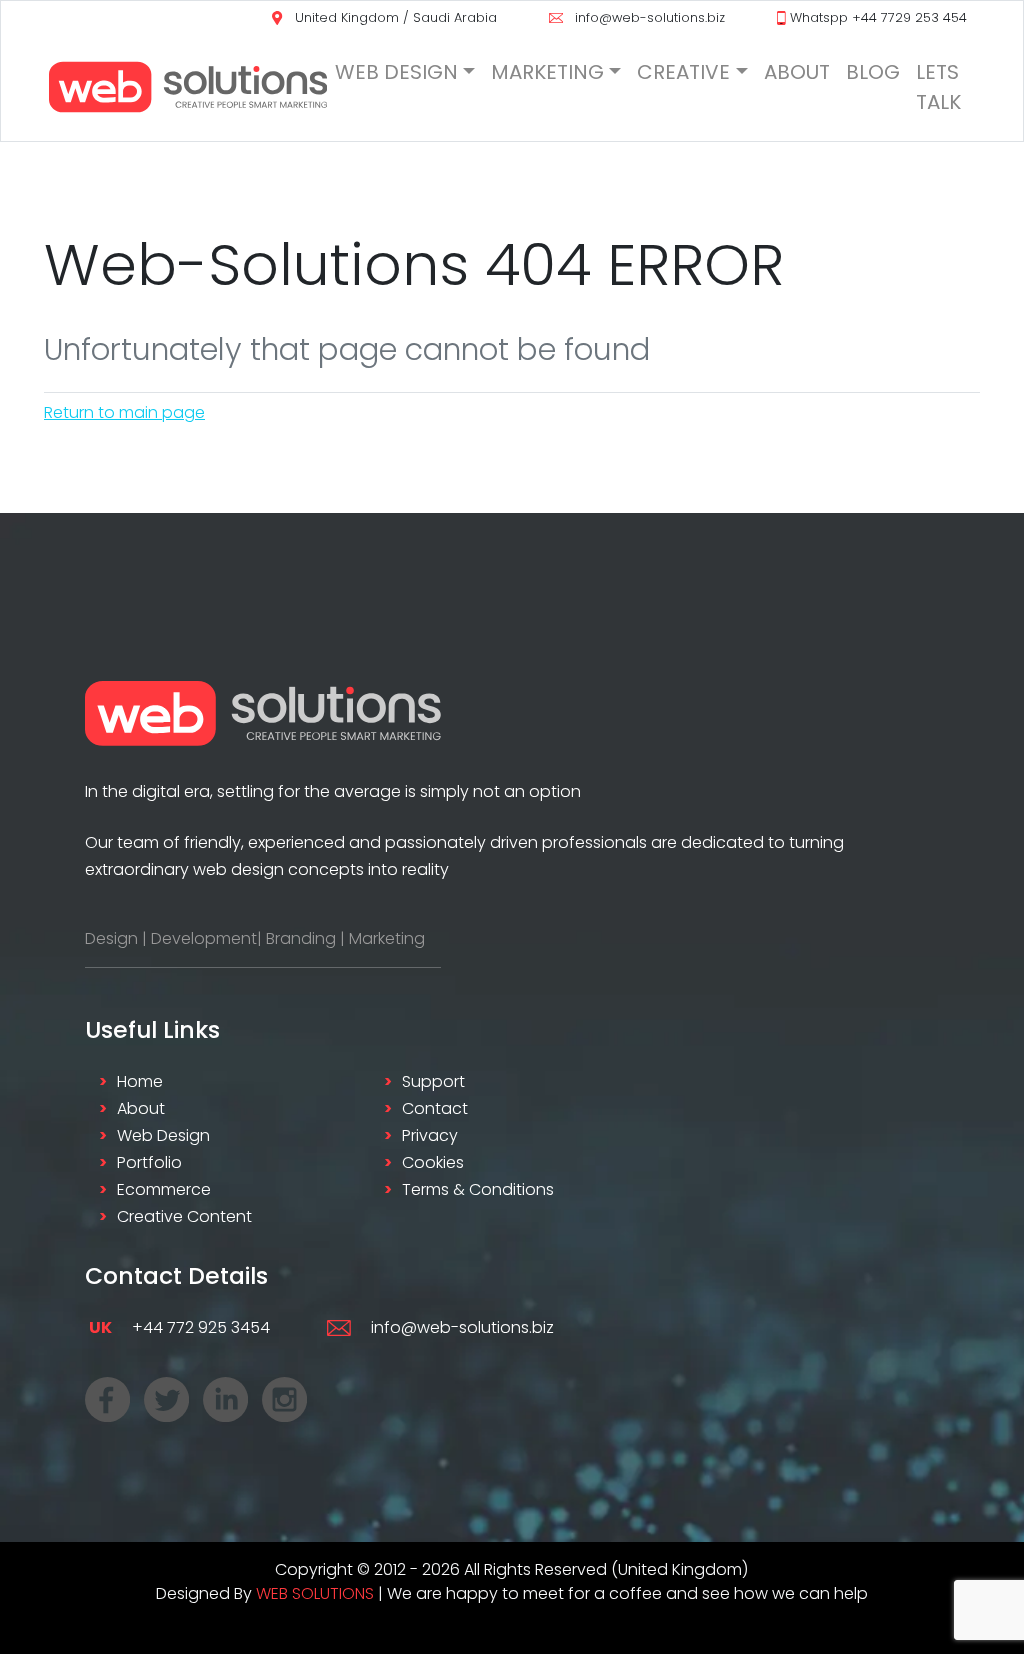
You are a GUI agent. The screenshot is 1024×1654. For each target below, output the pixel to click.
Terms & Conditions (478, 1189)
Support (433, 1081)
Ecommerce (164, 1189)
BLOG (873, 72)
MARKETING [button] (547, 72)
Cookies (433, 1162)
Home (140, 1081)
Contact (435, 1108)
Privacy (430, 1135)
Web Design (163, 1135)
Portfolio (149, 1162)
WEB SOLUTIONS (315, 1593)
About (141, 1108)
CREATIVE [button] (683, 72)
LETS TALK (938, 87)
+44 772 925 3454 (179, 1327)
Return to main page (124, 412)
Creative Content (184, 1216)
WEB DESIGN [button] (396, 72)
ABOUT (797, 72)
